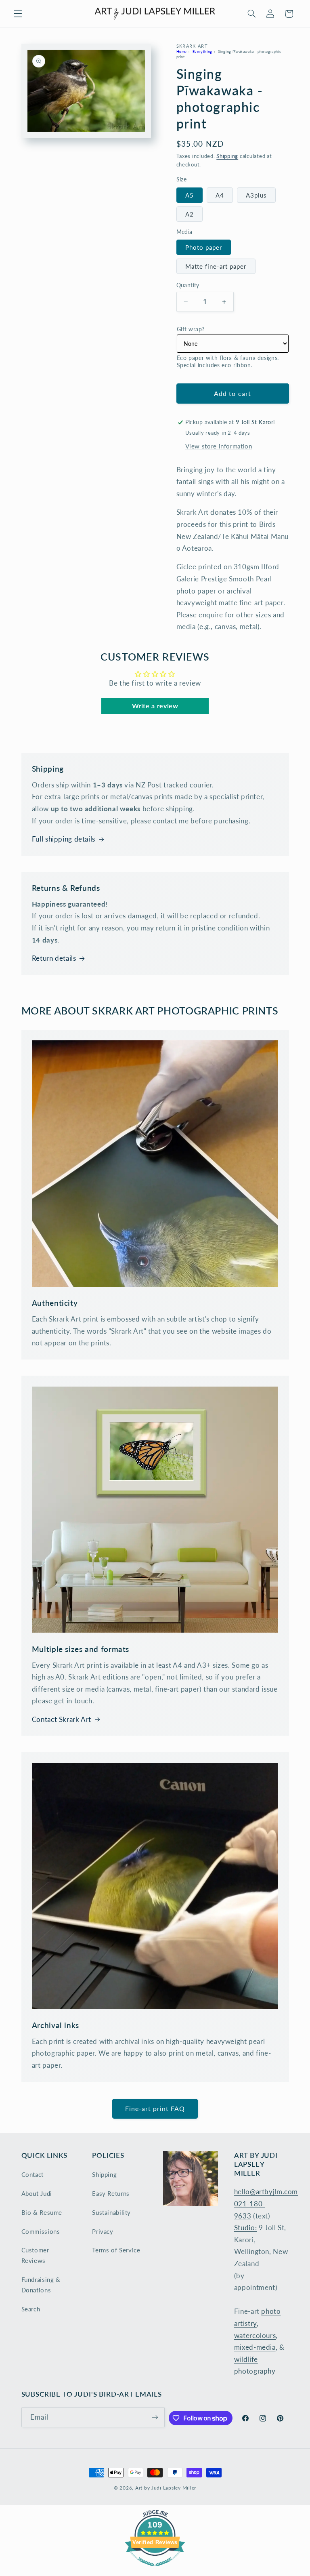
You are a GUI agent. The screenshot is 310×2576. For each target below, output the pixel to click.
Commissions (41, 2231)
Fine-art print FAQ (155, 2108)
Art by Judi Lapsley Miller (166, 2488)
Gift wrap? (191, 329)
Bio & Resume (42, 2212)
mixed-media (255, 2347)
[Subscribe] (155, 2417)
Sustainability (111, 2212)
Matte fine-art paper (216, 266)
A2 (190, 214)
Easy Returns (111, 2193)
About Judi (37, 2193)
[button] (18, 14)
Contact (32, 2174)
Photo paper (204, 247)
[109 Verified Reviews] (155, 2570)
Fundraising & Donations (41, 2285)
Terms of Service (116, 2250)
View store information (219, 446)
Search (31, 2309)
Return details (54, 958)
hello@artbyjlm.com (266, 2192)
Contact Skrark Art (62, 1719)
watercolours (255, 2335)
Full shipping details (64, 839)
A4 (220, 195)
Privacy (103, 2231)
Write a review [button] (155, 706)
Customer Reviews (35, 2255)
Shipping (227, 156)
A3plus (256, 195)
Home (182, 52)
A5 (190, 195)
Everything (202, 52)
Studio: (245, 2228)
